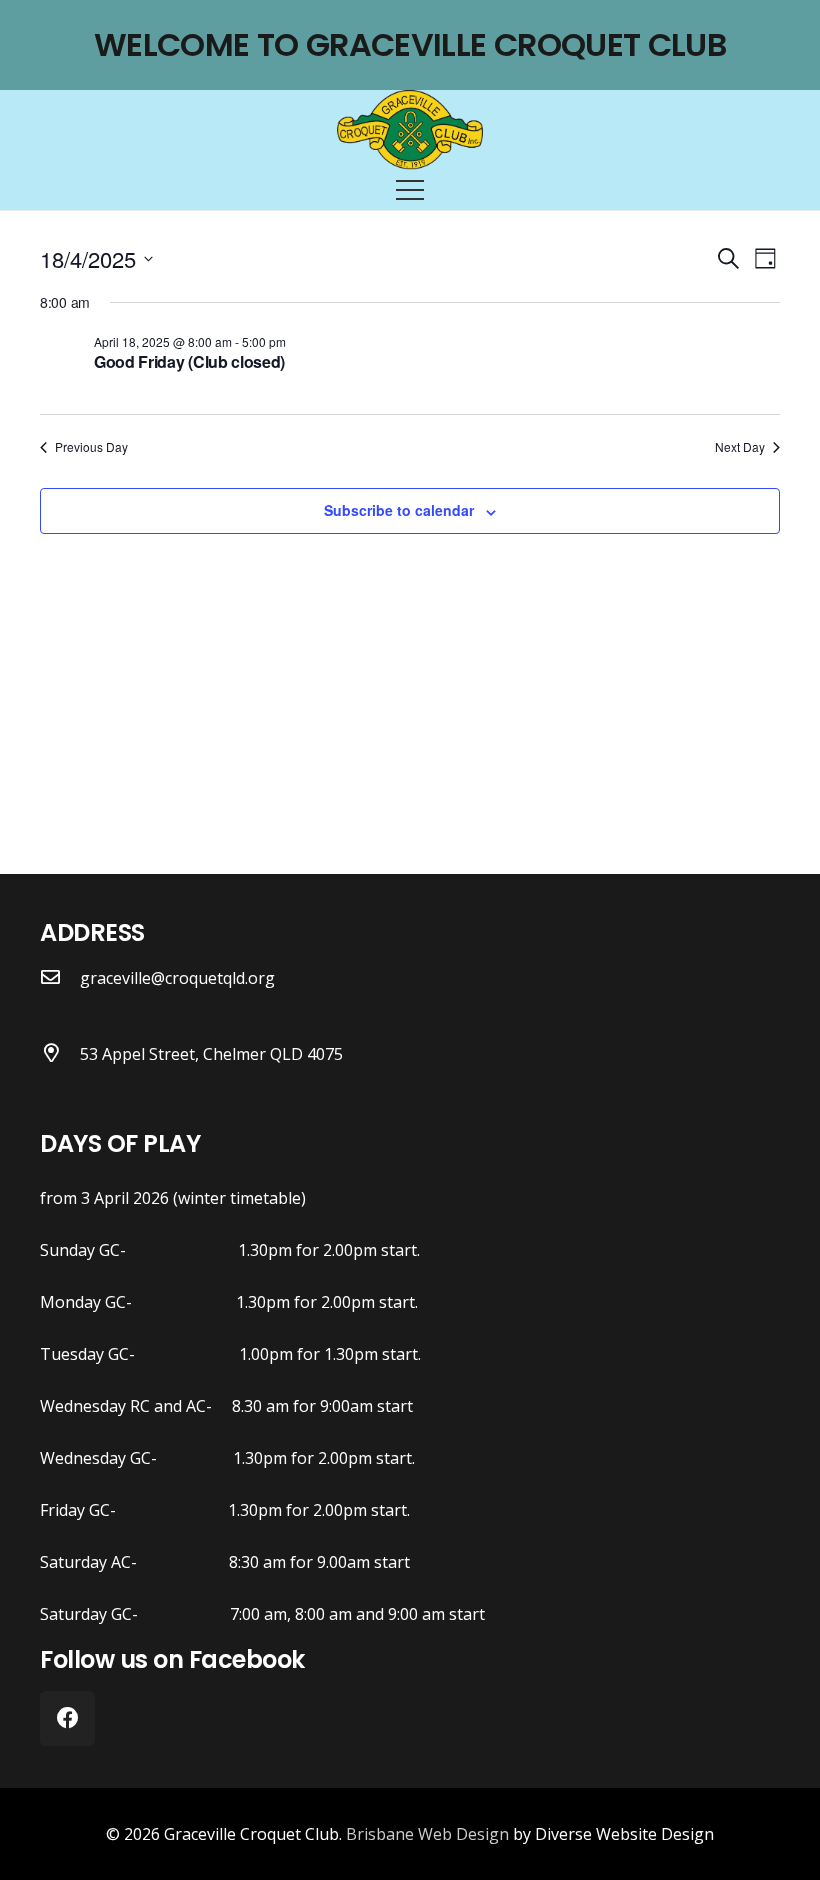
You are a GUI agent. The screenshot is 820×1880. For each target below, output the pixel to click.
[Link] (410, 130)
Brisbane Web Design (427, 1834)
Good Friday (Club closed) (189, 361)
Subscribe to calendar (399, 510)
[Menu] (410, 190)
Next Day (740, 447)
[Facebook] (67, 1718)
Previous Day (91, 447)
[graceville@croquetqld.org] (60, 978)
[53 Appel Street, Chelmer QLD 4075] (60, 1054)
